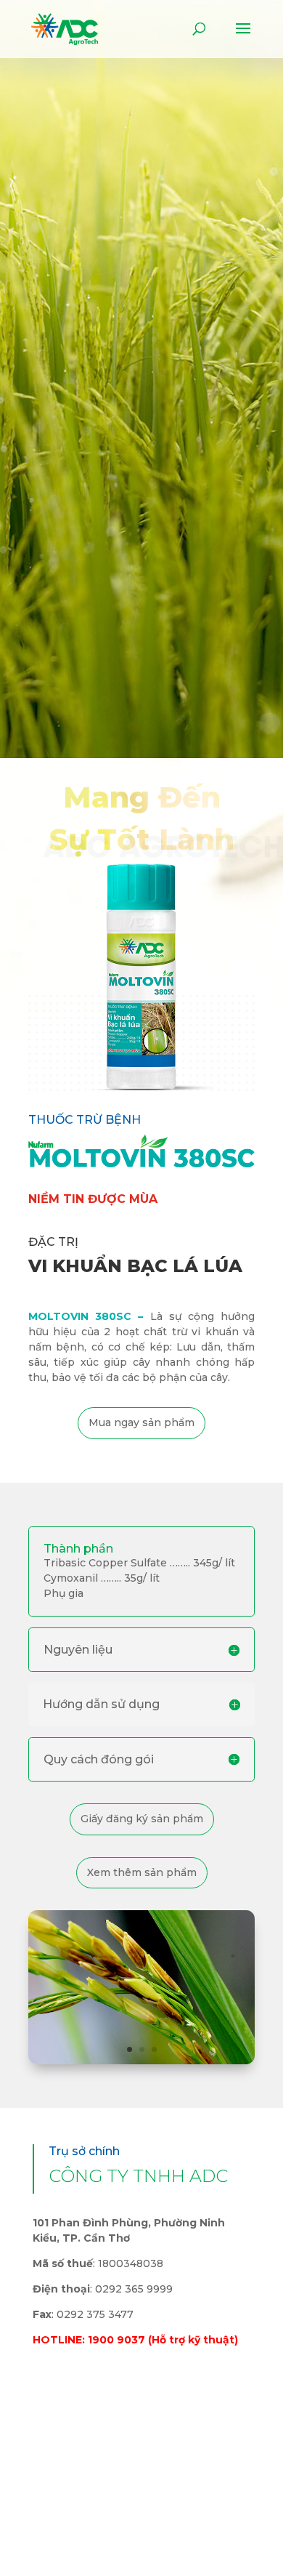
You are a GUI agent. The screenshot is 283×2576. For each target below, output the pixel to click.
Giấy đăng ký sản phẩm (142, 1819)
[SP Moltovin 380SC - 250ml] (141, 1087)
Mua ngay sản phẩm (141, 1422)
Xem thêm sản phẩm (142, 1872)
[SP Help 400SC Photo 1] (141, 2061)
